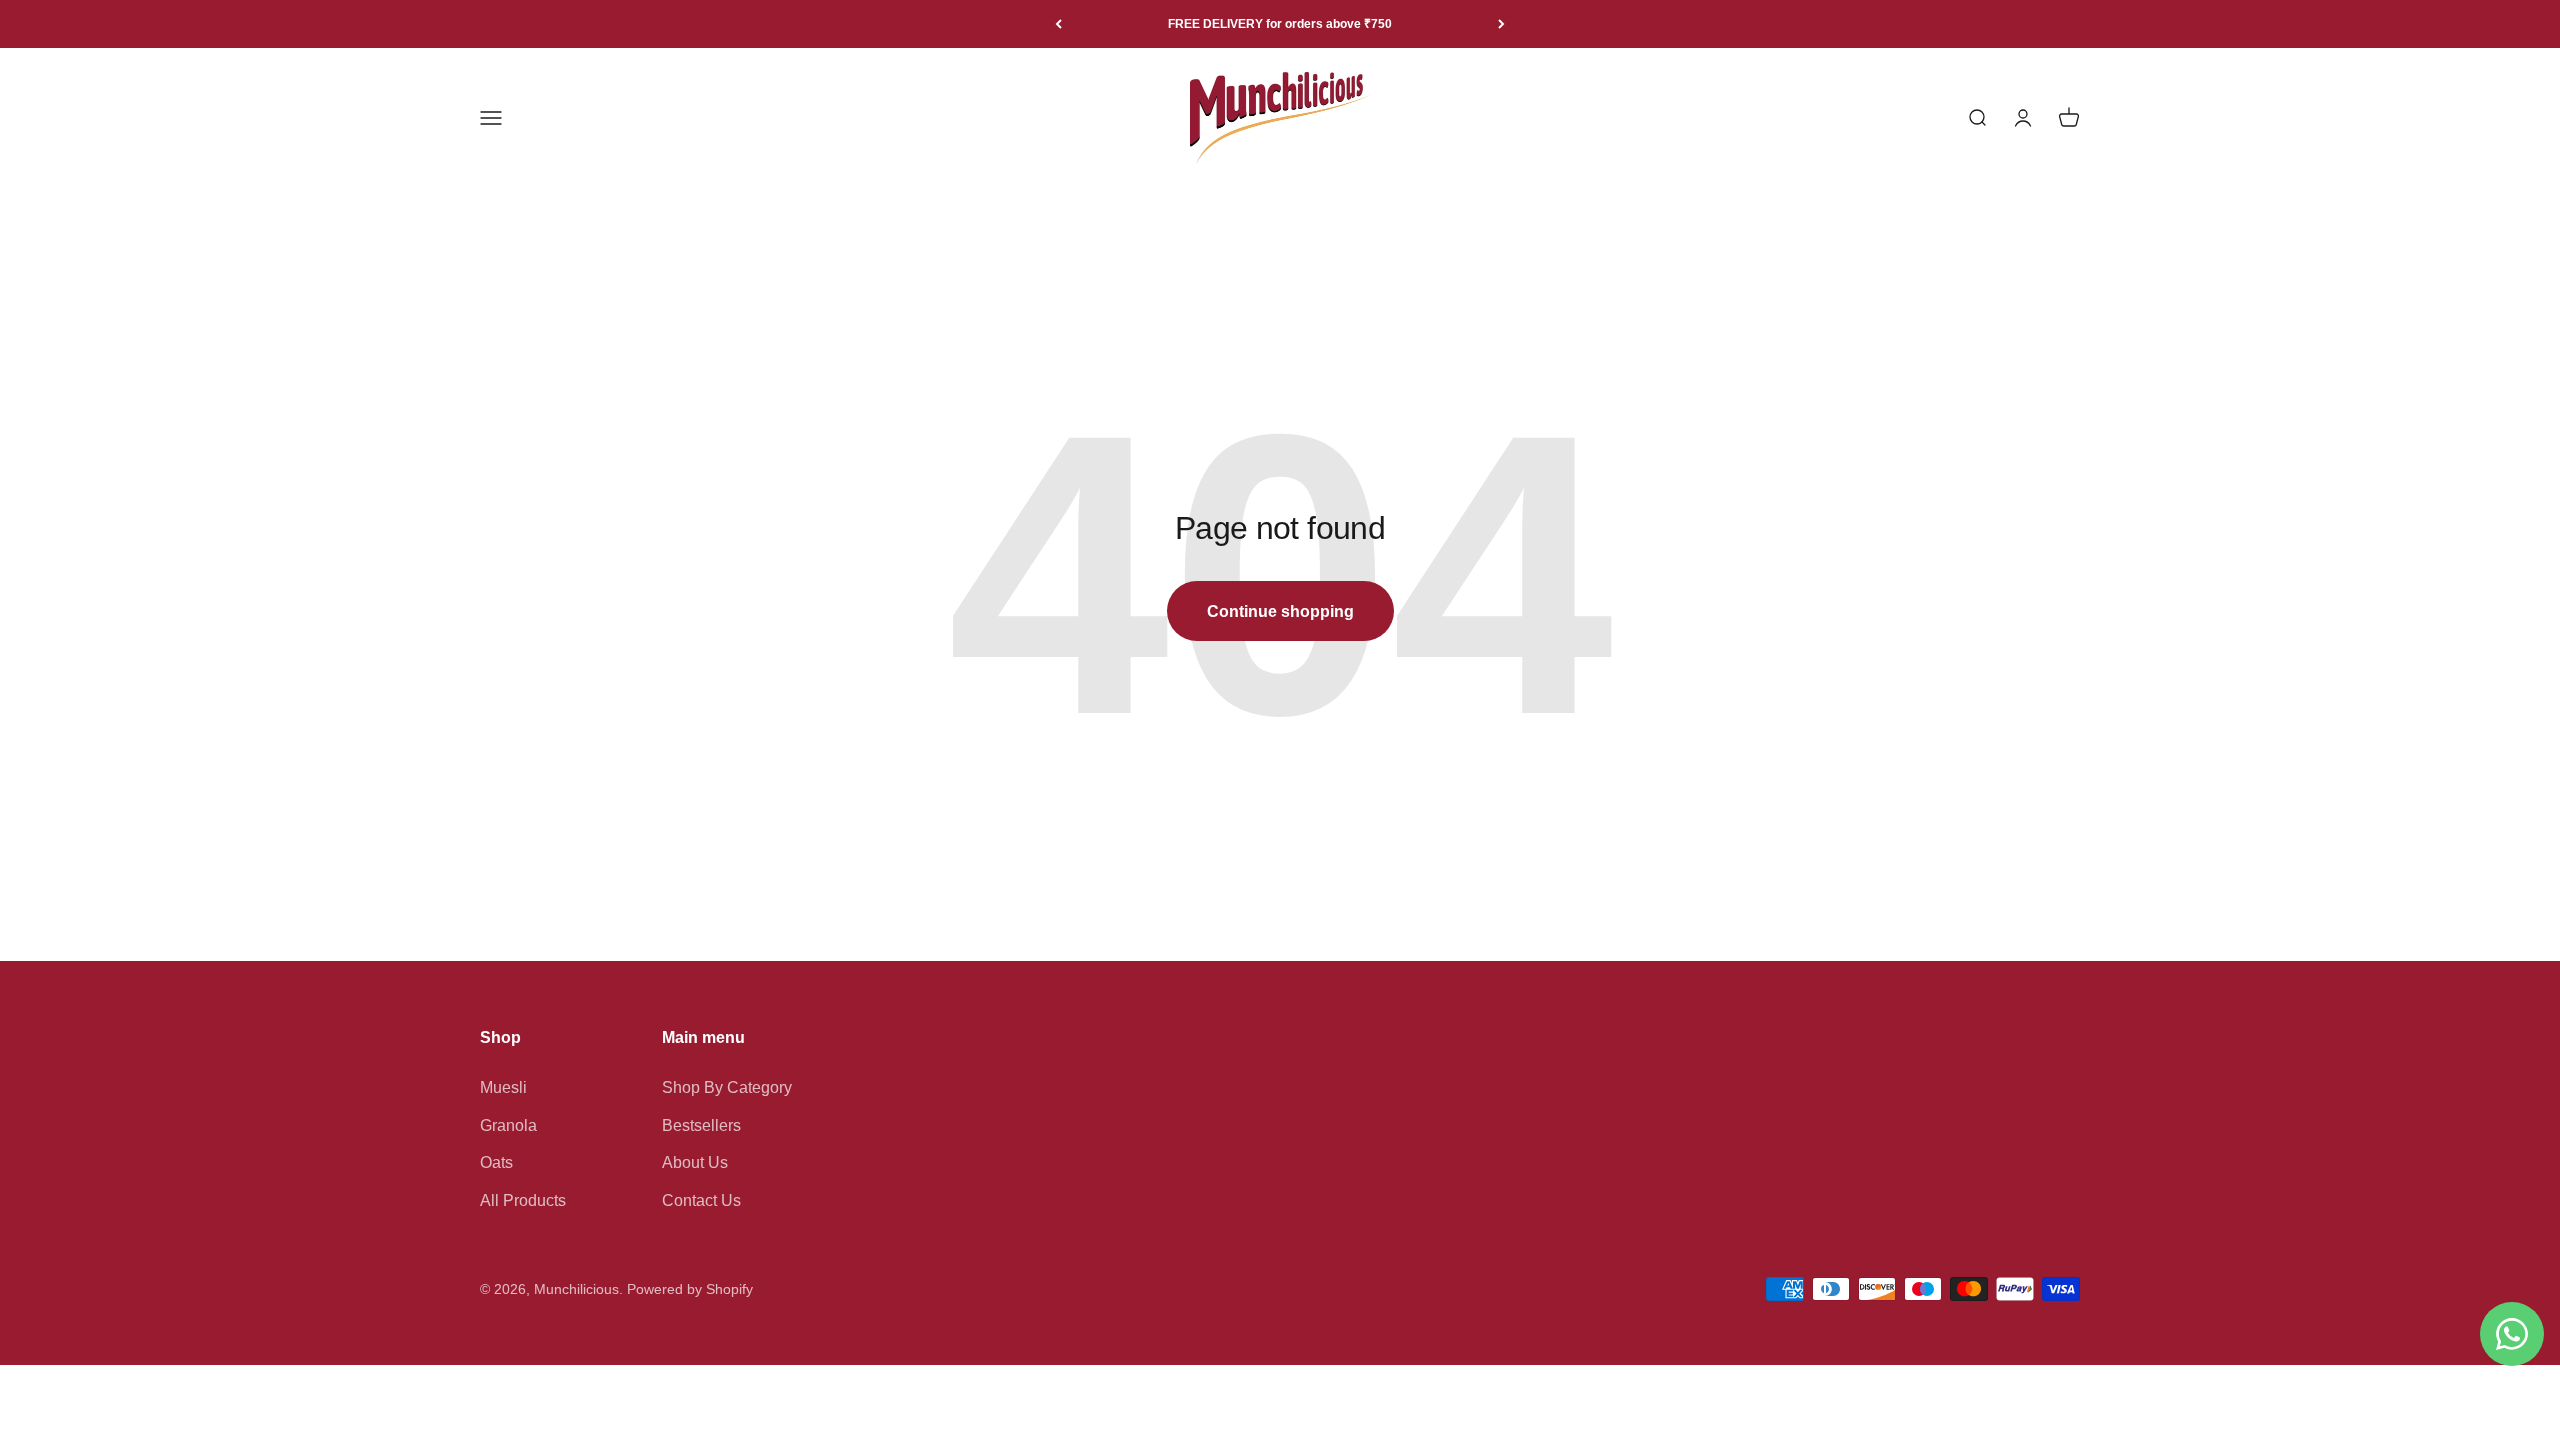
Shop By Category (727, 1087)
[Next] (1501, 24)
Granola (508, 1125)
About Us (695, 1162)
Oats (496, 1162)
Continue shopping (1280, 611)
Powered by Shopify (690, 1289)
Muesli (503, 1087)
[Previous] (1058, 24)
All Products (523, 1200)
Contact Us (701, 1200)
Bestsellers (701, 1125)
